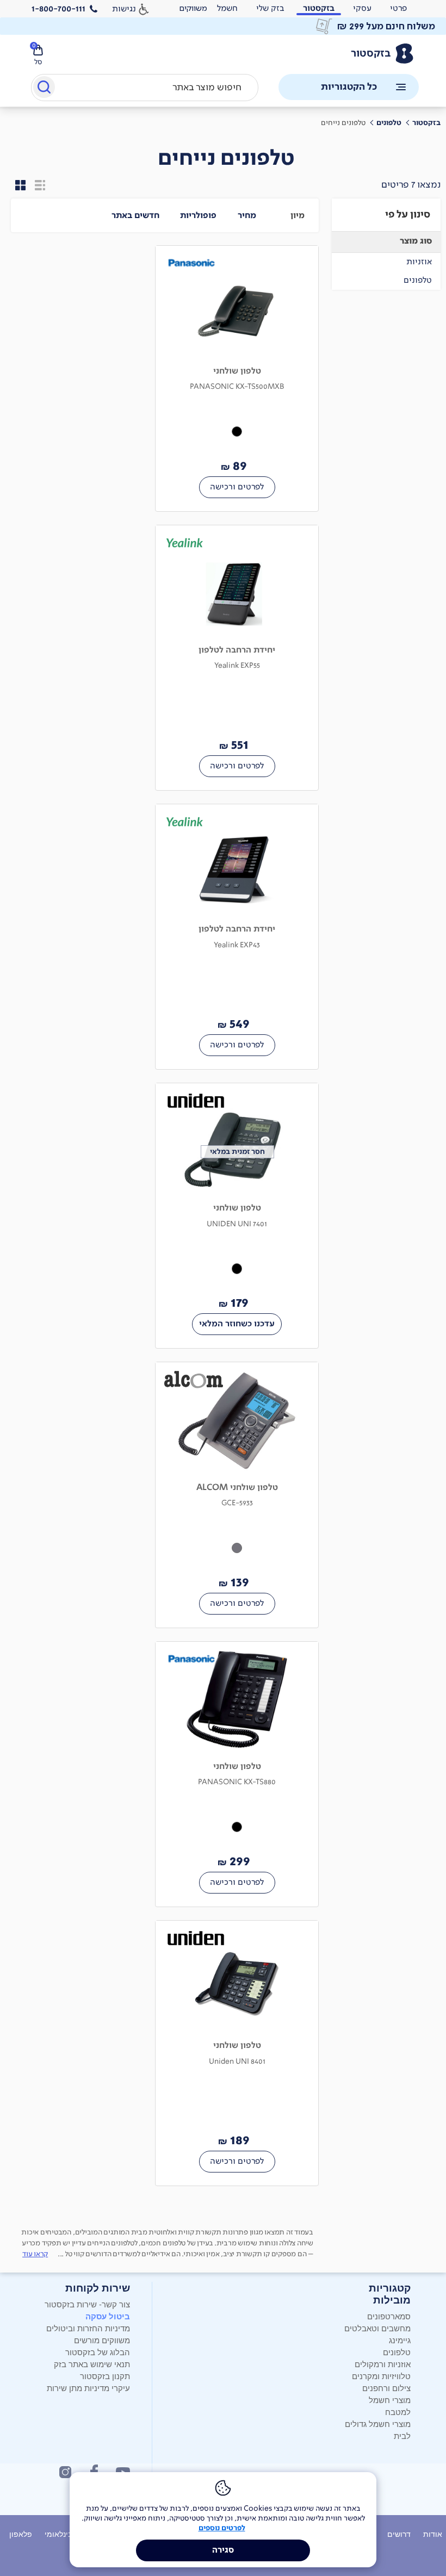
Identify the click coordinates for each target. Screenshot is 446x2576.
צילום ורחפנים (386, 2388)
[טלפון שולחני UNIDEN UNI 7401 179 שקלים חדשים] (237, 1216)
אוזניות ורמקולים (383, 2364)
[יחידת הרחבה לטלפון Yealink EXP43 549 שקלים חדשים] (237, 937)
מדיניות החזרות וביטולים (88, 2328)
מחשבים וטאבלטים (377, 2328)
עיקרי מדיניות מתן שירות (88, 2388)
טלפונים (418, 280)
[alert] (193, 9)
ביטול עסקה (108, 2316)
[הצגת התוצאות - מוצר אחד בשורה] (40, 185)
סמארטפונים (389, 2316)
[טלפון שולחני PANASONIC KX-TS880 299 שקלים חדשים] (237, 1774)
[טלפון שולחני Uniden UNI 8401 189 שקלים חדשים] (237, 2053)
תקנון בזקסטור (105, 2376)
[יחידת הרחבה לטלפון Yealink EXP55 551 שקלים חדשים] (237, 658)
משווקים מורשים (102, 2340)
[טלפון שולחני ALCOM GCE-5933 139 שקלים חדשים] (237, 1495)
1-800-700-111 (58, 9)
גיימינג (400, 2340)
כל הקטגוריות (349, 87)
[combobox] (145, 88)
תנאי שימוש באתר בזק (92, 2364)
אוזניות (419, 261)
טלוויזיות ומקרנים (381, 2376)
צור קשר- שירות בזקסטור (87, 2304)
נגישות (124, 8)
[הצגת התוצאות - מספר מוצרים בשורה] (21, 185)
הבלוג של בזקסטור (98, 2352)
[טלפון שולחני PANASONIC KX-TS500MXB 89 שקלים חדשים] (237, 378)
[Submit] (43, 89)
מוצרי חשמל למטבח (390, 2406)
